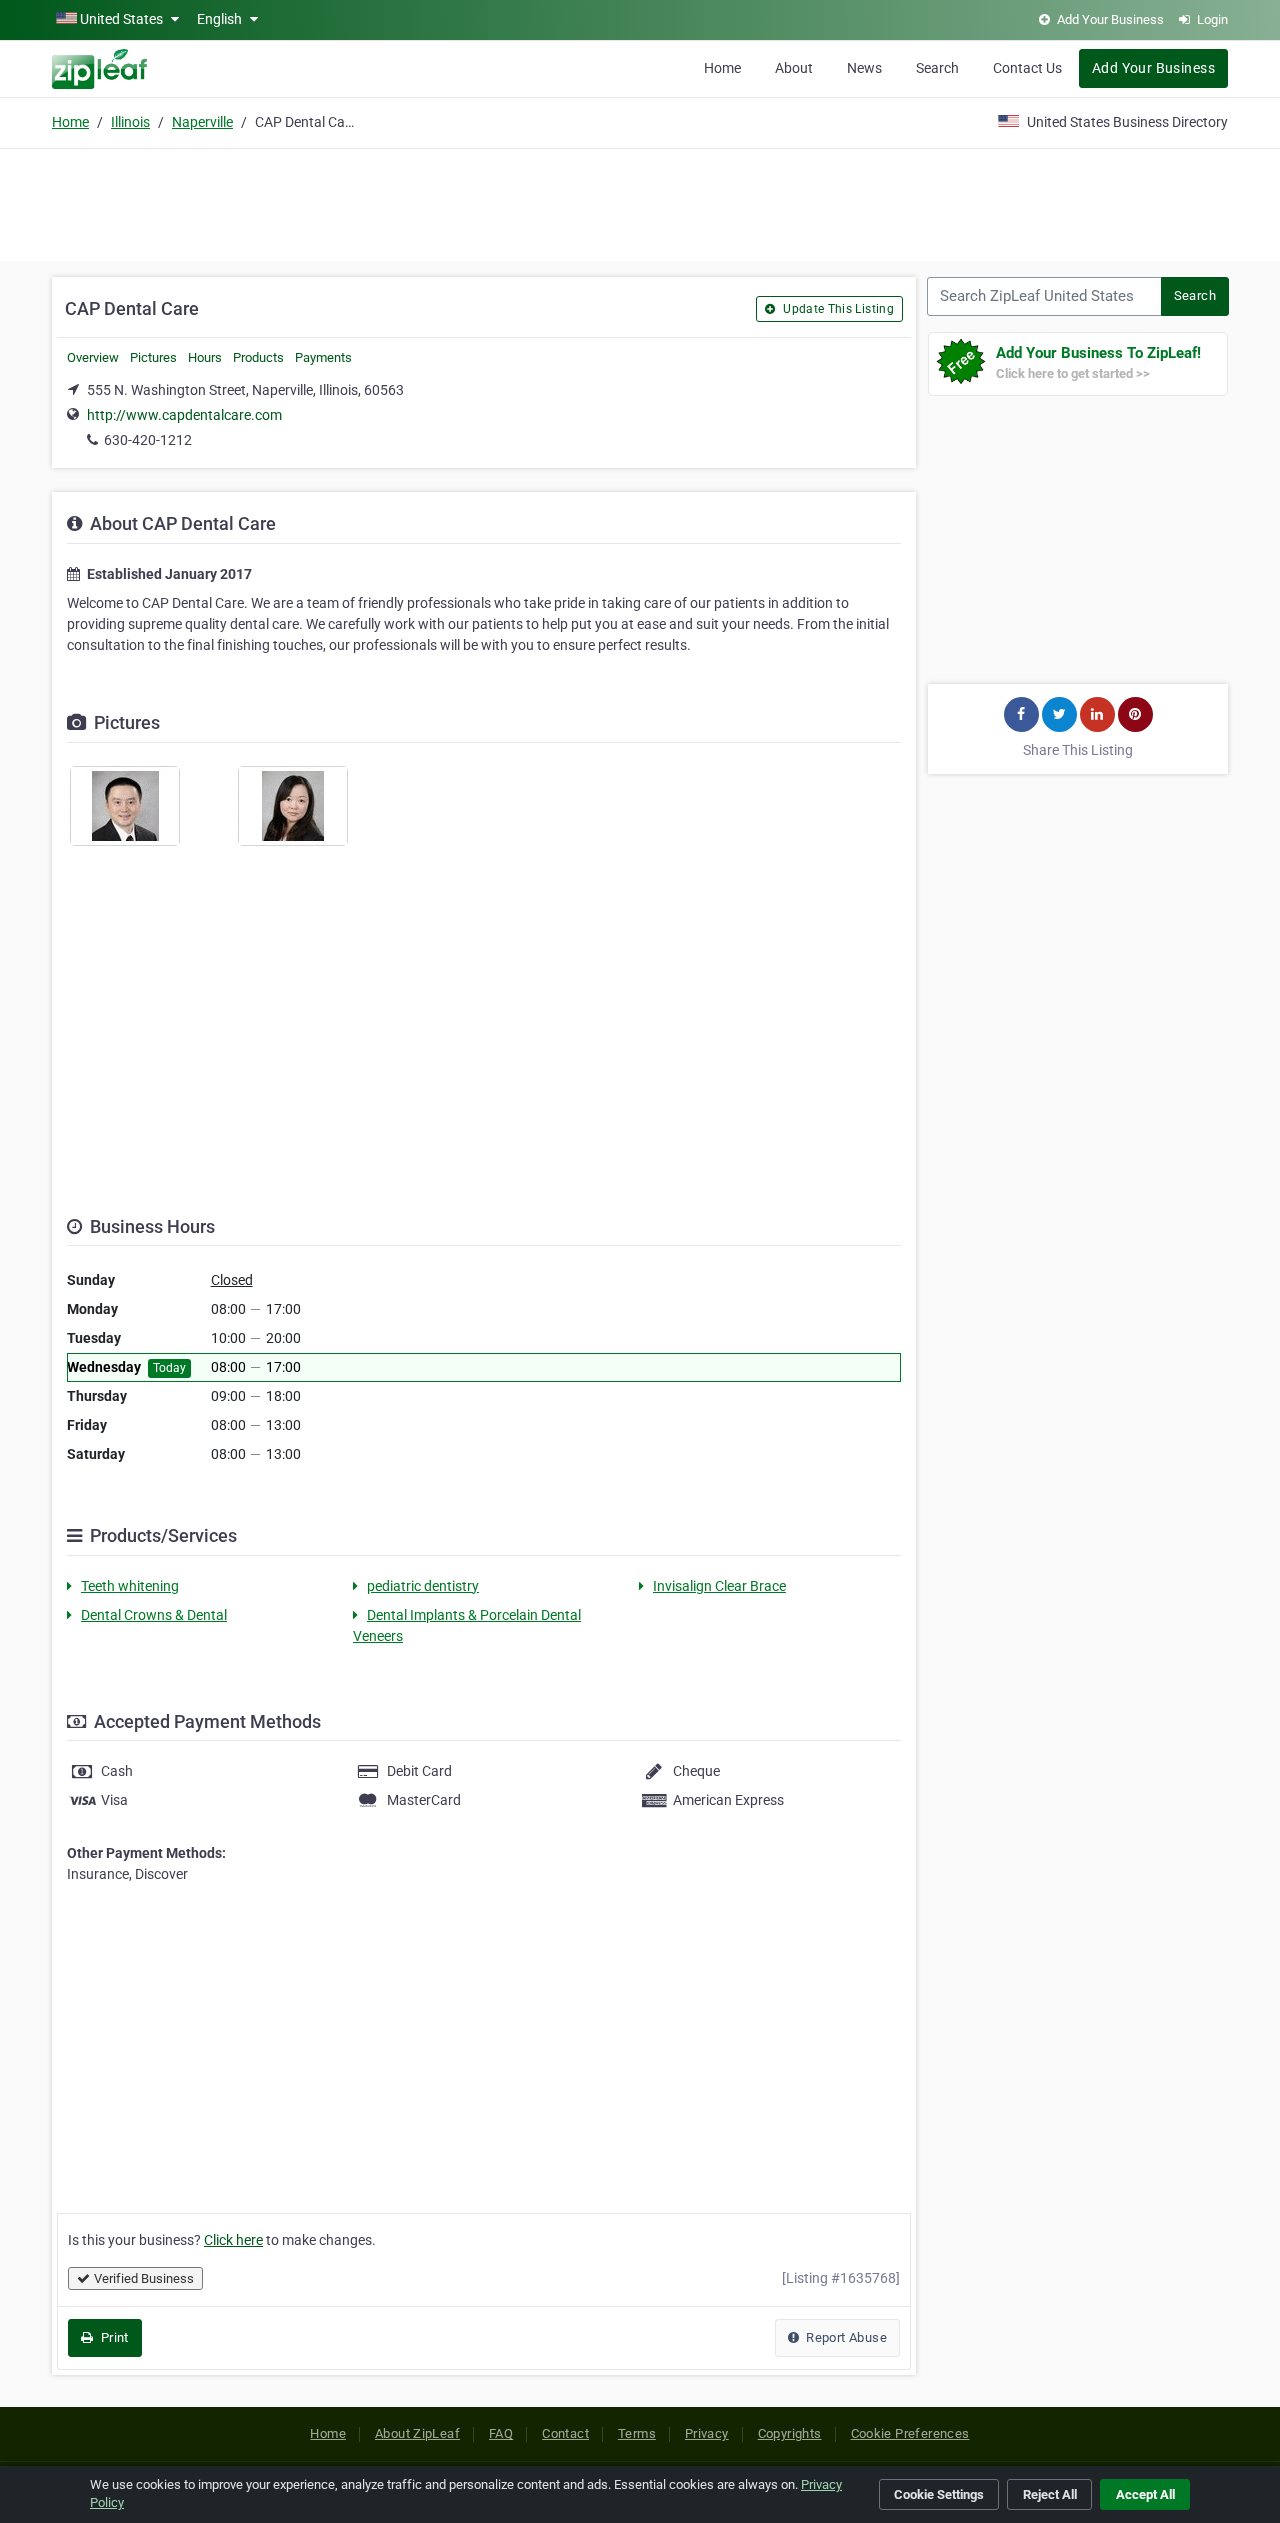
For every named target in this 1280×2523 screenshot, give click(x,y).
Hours (205, 357)
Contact (565, 2433)
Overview (93, 357)
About (794, 68)
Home (722, 68)
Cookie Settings (939, 2494)
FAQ (501, 2433)
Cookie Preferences (910, 2433)
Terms (637, 2433)
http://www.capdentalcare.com (184, 415)
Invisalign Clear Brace (719, 1586)
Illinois (130, 122)
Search (937, 68)
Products (258, 357)
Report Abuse (845, 2337)
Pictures (153, 357)
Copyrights (790, 2433)
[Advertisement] (640, 202)
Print (112, 2337)
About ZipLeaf (417, 2433)
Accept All (1145, 2494)
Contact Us (1027, 68)
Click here (233, 2240)
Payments (323, 357)
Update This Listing (837, 309)
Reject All (1050, 2494)
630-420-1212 (148, 440)
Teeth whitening (130, 1586)
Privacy (707, 2433)
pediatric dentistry (423, 1586)
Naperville (202, 122)
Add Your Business (1153, 68)
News (864, 68)
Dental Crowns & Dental (154, 1615)
